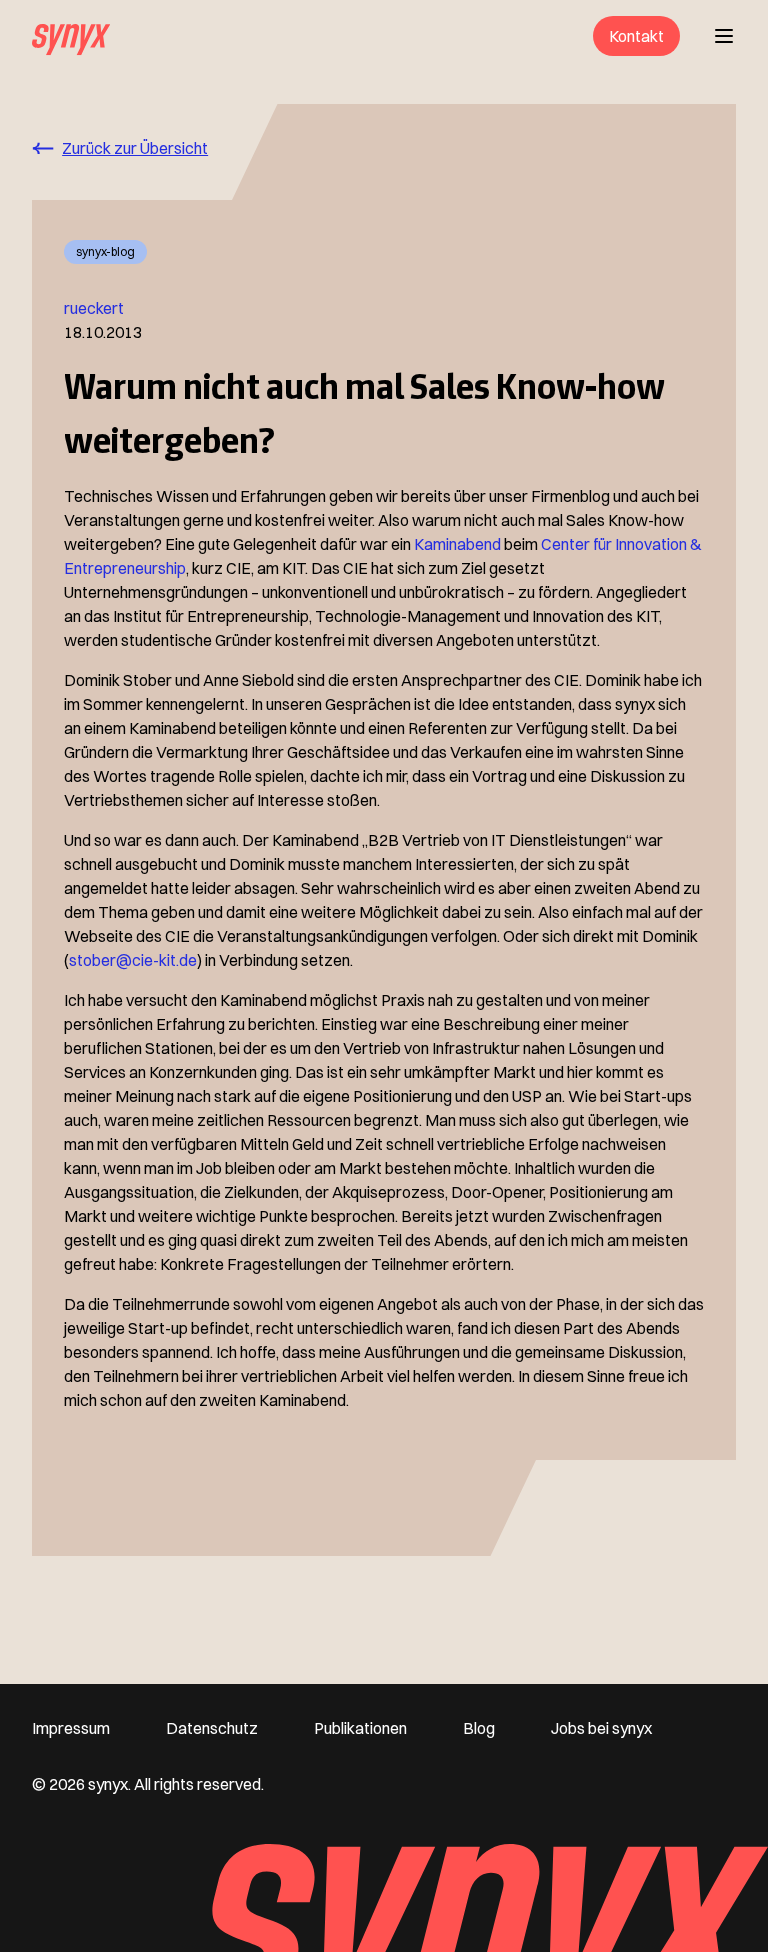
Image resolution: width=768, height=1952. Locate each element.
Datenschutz (212, 1728)
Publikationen (360, 1728)
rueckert (94, 308)
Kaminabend (457, 544)
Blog (479, 1728)
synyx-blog (105, 251)
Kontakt (636, 36)
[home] (71, 36)
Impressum (71, 1728)
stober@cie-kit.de (133, 960)
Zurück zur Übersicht (135, 148)
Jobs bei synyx (601, 1728)
